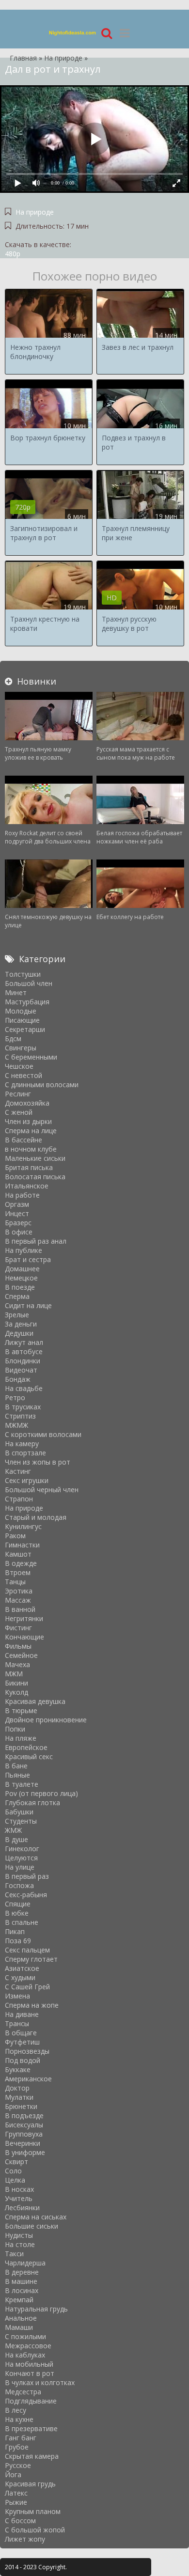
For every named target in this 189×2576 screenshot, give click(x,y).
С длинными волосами (42, 1085)
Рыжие (16, 2502)
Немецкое (21, 1278)
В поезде (20, 1287)
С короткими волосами (43, 1434)
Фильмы (18, 1646)
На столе (20, 2244)
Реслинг (18, 1094)
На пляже (21, 1738)
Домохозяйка (27, 1103)
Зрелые (17, 1315)
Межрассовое (28, 2346)
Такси (14, 2254)
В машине (21, 2281)
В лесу (16, 2410)
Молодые (21, 1011)
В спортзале (25, 1453)
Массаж (18, 1600)
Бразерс (18, 1223)
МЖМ (14, 1674)
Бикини (16, 1683)
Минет (16, 992)
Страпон (19, 1499)
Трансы (17, 2023)
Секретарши (25, 1029)
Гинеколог (22, 1849)
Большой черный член (42, 1490)
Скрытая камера (32, 2456)
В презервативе (31, 2428)
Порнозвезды (27, 2051)
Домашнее (22, 1269)
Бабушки (19, 1812)
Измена (17, 1996)
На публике (24, 1250)
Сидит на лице (28, 1305)
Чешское (19, 1066)
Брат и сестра (28, 1259)
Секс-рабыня (26, 1895)
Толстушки (23, 974)
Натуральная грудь (36, 2309)
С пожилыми (25, 2336)
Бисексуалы (24, 2125)
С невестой (24, 1075)
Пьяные (17, 1775)
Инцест (17, 1213)
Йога (13, 2475)
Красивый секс (29, 1756)
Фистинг (18, 1628)
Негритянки (24, 1618)
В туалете (22, 1784)
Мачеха (17, 1664)
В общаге (21, 2033)
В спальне (22, 1922)
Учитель (19, 2198)
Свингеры (21, 1048)
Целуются (21, 1858)
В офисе (19, 1232)
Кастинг (18, 1471)
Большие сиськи (31, 2226)
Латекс (16, 2493)
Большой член (29, 983)
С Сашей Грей (27, 1987)
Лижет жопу (25, 2539)
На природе (35, 212)
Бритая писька (29, 1167)
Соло (13, 2171)
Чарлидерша (25, 2263)
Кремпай (19, 2300)
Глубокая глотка (32, 1803)
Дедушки (19, 1333)
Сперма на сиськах (36, 2217)
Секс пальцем (27, 1950)
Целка (15, 2180)
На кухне (19, 2419)
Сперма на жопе (32, 2005)
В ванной (20, 1609)
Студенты (21, 1821)
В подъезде (24, 2115)
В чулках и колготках (40, 2382)
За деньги (21, 1324)
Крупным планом (33, 2511)
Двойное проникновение (46, 1720)
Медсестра (23, 2392)
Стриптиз (20, 1416)
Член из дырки (28, 1121)
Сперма (17, 1296)
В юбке (17, 1913)
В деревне (22, 2272)
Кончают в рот (30, 2373)
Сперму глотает (31, 1959)
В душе (16, 1839)
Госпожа (19, 1885)
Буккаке (18, 2069)
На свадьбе (24, 1388)
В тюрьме (21, 1710)
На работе (22, 1195)
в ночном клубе (31, 1149)
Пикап (15, 1931)
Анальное (21, 2318)
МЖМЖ (16, 1425)
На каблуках (25, 2355)
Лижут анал (24, 1342)
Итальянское (27, 1186)
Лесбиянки (22, 2208)
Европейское (26, 1747)
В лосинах (22, 2290)
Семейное (21, 1655)
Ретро (15, 1397)
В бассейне (24, 1140)
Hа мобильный (29, 2364)
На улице (20, 1867)
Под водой (23, 2060)
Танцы (15, 1582)
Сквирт (16, 2162)
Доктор (17, 2088)
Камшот (18, 1554)
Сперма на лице (31, 1131)
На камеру (22, 1444)
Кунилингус (23, 1526)
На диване (22, 2014)
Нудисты (19, 2235)
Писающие (22, 1020)
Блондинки (23, 1361)
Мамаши (19, 2327)
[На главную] (73, 33)
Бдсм (13, 1038)
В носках (19, 2189)
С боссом (20, 2521)
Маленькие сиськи (35, 1158)
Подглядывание (31, 2401)
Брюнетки (21, 2106)
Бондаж (18, 1379)
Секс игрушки (27, 1480)
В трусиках (23, 1407)
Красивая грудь (30, 2484)
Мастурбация (27, 1002)
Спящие (18, 1904)
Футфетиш (22, 2042)
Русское (18, 2465)
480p (13, 254)
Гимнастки (22, 1545)
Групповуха (24, 2134)
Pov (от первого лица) (41, 1793)
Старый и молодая (36, 1517)
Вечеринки (23, 2143)
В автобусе (24, 1351)
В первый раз (27, 1876)
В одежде (21, 1563)
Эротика (19, 1591)
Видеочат (21, 1370)
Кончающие (24, 1637)
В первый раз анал (36, 1241)
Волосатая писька (35, 1177)
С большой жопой (35, 2530)
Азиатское (22, 1968)
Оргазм (17, 1204)
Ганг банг (21, 2438)
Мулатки (19, 2097)
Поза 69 (18, 1941)
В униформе (25, 2152)
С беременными (31, 1057)
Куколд (16, 1692)
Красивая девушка (35, 1701)
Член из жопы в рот (38, 1462)
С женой (19, 1112)
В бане (16, 1766)
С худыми (20, 1977)
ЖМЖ (13, 1830)
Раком (15, 1536)
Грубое (17, 2447)
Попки (15, 1729)
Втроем (18, 1572)
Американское (28, 2079)
